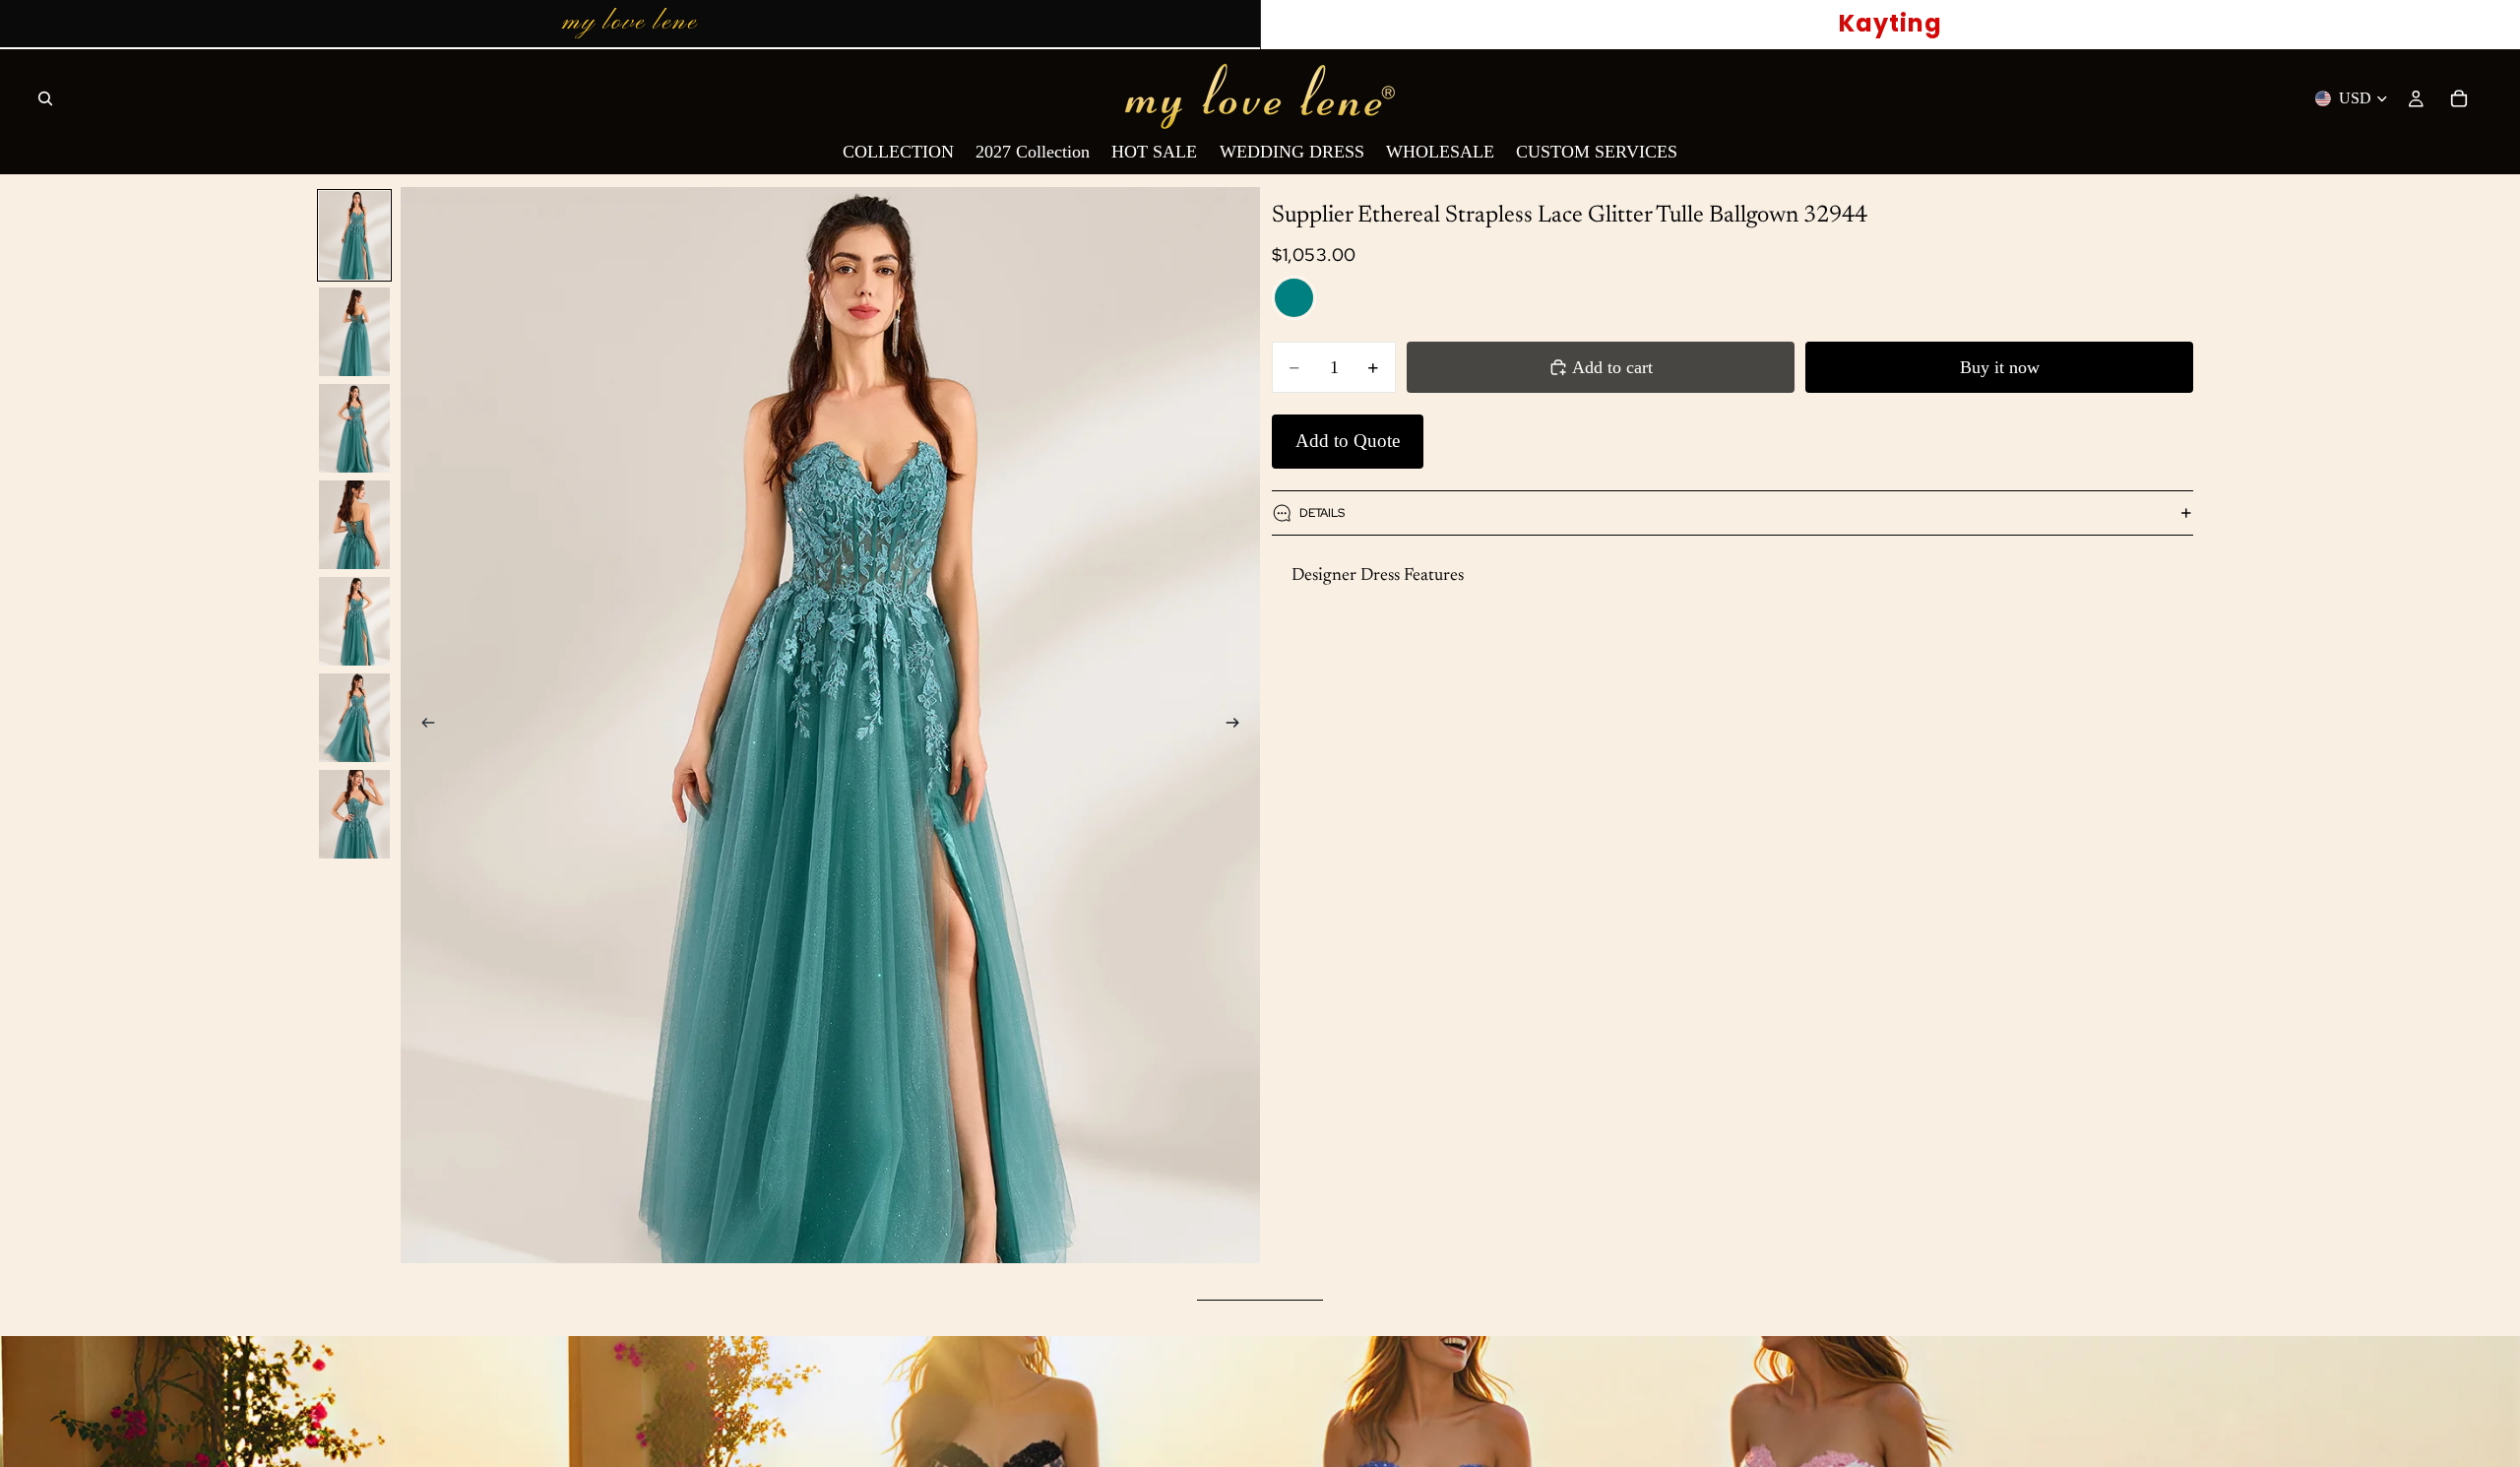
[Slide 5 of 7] (354, 621)
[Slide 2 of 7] (354, 332)
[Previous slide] (422, 726)
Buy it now (2000, 367)
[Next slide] (1238, 726)
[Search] (45, 98)
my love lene (630, 23)
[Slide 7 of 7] (354, 814)
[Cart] (2459, 98)
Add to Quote (1348, 441)
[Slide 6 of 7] (354, 718)
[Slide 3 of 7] (354, 428)
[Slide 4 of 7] (354, 525)
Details (1322, 513)
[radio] (1294, 298)
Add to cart (1612, 367)
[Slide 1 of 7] (354, 235)
